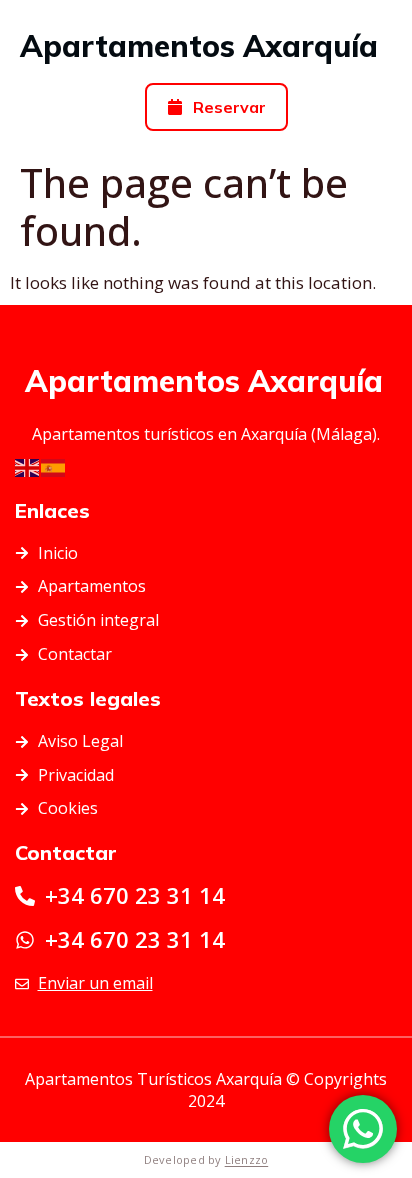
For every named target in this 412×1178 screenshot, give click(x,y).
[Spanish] (54, 466)
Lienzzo (247, 1159)
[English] (28, 466)
